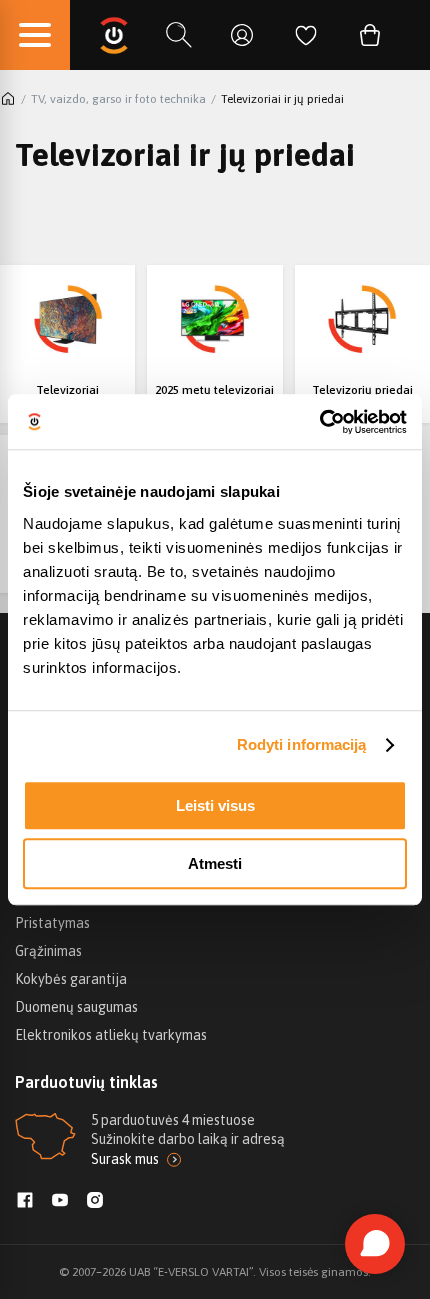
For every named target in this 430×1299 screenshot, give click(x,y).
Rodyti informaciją (302, 744)
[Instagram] (95, 1202)
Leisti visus (215, 805)
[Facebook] (25, 1202)
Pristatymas (52, 923)
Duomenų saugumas (76, 1007)
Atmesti (215, 863)
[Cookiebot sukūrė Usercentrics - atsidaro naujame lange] (319, 422)
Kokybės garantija (71, 979)
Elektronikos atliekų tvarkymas (111, 1035)
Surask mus (125, 1159)
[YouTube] (60, 1202)
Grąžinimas (48, 951)
